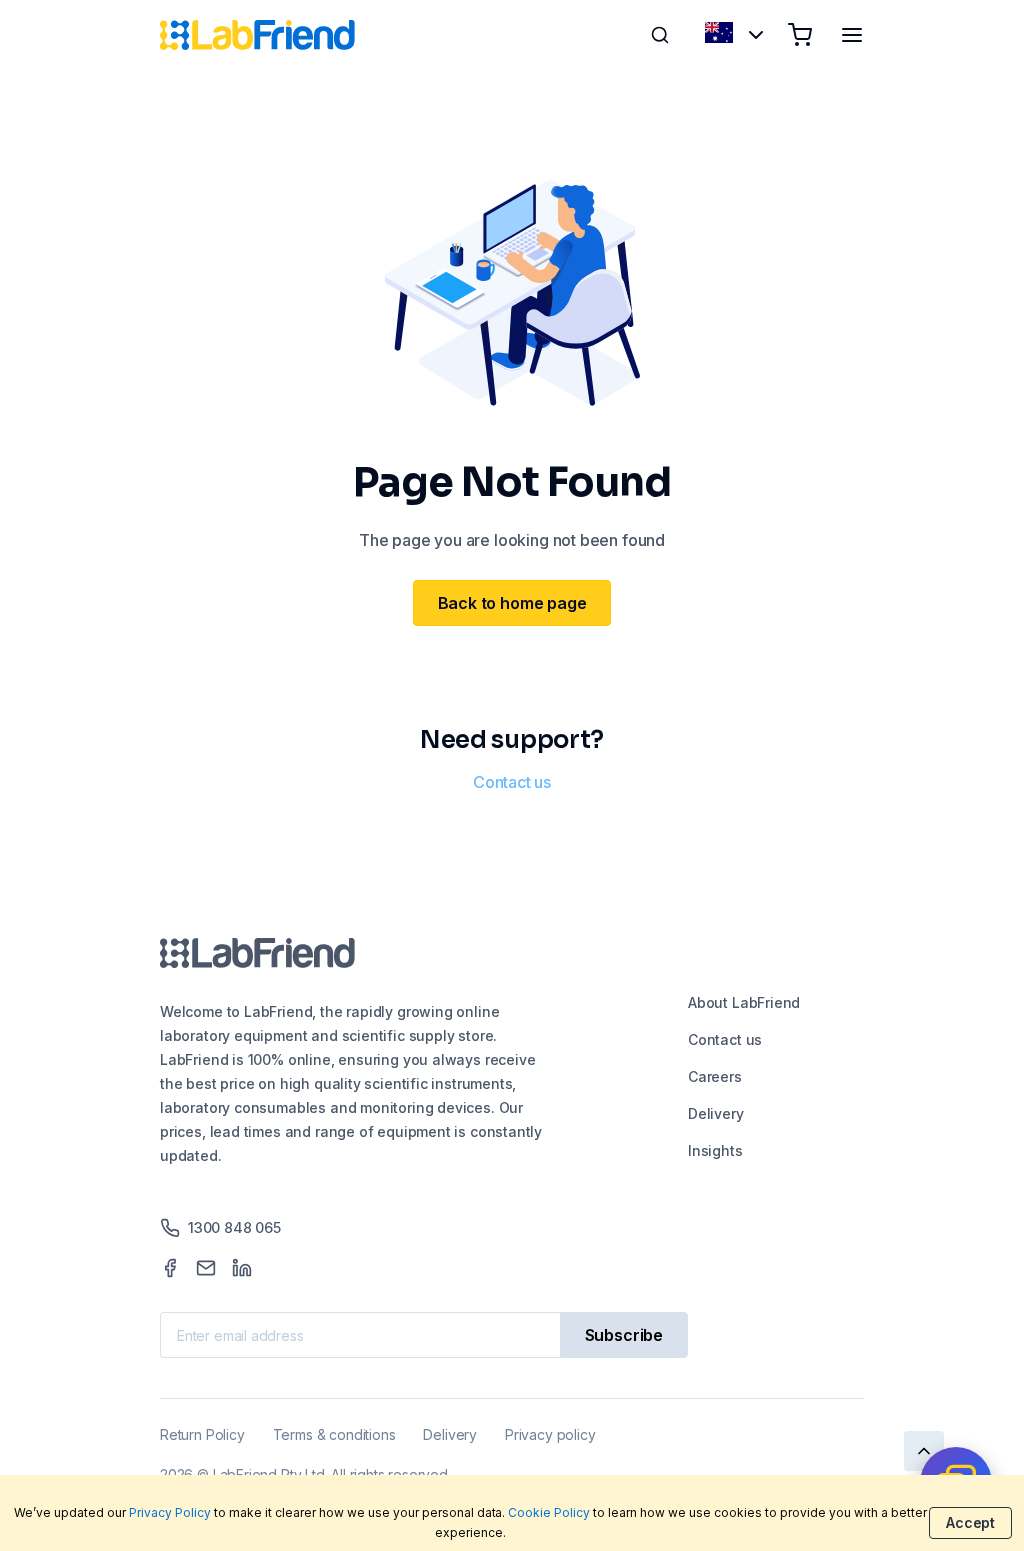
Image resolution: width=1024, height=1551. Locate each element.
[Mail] (206, 1268)
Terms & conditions (334, 1434)
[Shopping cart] (800, 35)
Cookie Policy (549, 1512)
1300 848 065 (234, 1227)
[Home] (257, 35)
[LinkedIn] (242, 1268)
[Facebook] (170, 1268)
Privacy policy (550, 1434)
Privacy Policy (170, 1512)
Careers (715, 1076)
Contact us (512, 782)
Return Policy (202, 1434)
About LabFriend (744, 1002)
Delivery (716, 1113)
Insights (715, 1150)
